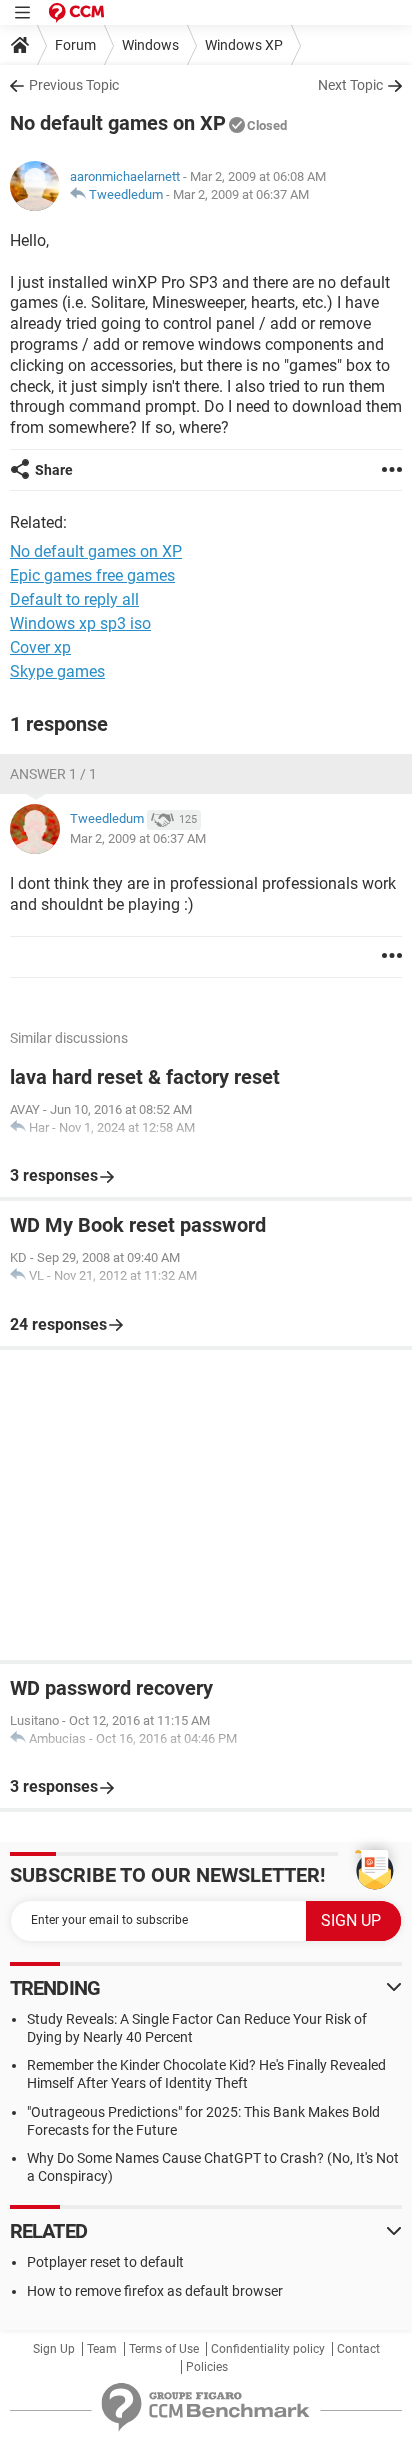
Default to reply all (74, 599)
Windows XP (244, 45)
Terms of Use (164, 2349)
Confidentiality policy (268, 2349)
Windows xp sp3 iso (80, 623)
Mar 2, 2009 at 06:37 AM (241, 194)
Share (54, 470)
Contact (358, 2349)
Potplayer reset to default (105, 2262)
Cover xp (40, 647)
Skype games (57, 671)
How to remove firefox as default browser (155, 2291)
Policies (207, 2367)
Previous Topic (74, 85)
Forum (75, 45)
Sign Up (54, 2349)
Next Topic (350, 85)
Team (102, 2349)
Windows (150, 45)
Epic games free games (92, 575)
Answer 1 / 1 (53, 774)
